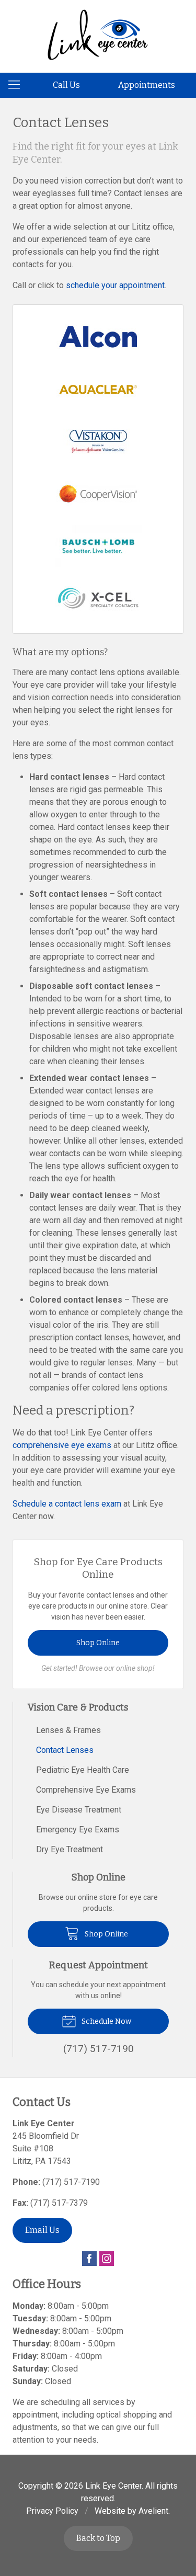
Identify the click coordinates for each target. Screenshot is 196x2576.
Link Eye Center (113, 2486)
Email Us (42, 2230)
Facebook (89, 2259)
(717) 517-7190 (71, 2182)
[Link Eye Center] (98, 35)
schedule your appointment (115, 285)
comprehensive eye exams (62, 1445)
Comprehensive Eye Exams (86, 1790)
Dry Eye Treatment (70, 1849)
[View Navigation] (18, 85)
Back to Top (98, 2538)
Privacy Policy (52, 2511)
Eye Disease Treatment (79, 1810)
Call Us (66, 85)
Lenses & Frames (68, 1730)
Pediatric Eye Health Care (83, 1770)
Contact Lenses (65, 1750)
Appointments (147, 85)
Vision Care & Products (78, 1707)
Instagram (107, 2259)
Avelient (153, 2511)
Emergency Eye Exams (78, 1830)
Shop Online (98, 1643)
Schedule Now (106, 2021)
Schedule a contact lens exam (67, 1504)
